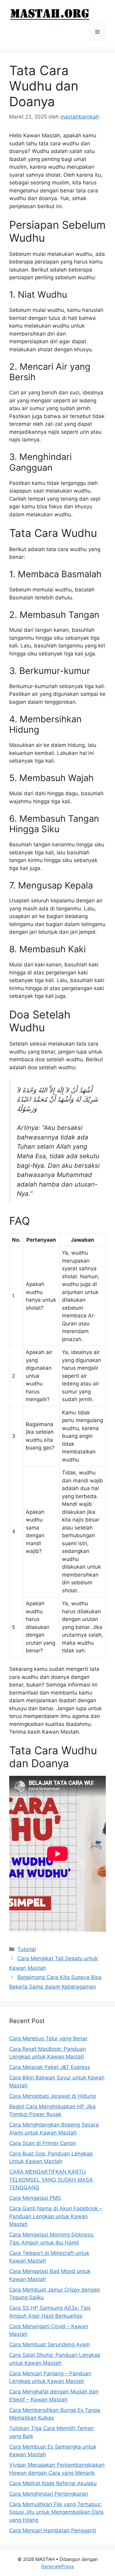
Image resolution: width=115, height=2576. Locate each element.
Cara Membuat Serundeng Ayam (50, 2344)
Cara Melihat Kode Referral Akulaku (53, 2483)
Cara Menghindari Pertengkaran (49, 2494)
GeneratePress (57, 2566)
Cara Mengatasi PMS (35, 2198)
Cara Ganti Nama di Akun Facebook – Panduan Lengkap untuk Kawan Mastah (56, 2216)
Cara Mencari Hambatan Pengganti (53, 2530)
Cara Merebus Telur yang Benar (48, 2038)
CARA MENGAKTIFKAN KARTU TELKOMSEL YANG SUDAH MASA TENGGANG (51, 2180)
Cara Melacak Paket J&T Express (50, 2067)
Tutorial (27, 1949)
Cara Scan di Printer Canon (43, 2143)
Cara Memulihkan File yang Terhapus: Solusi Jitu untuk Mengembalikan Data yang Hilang (56, 2512)
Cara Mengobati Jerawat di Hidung (52, 2096)
